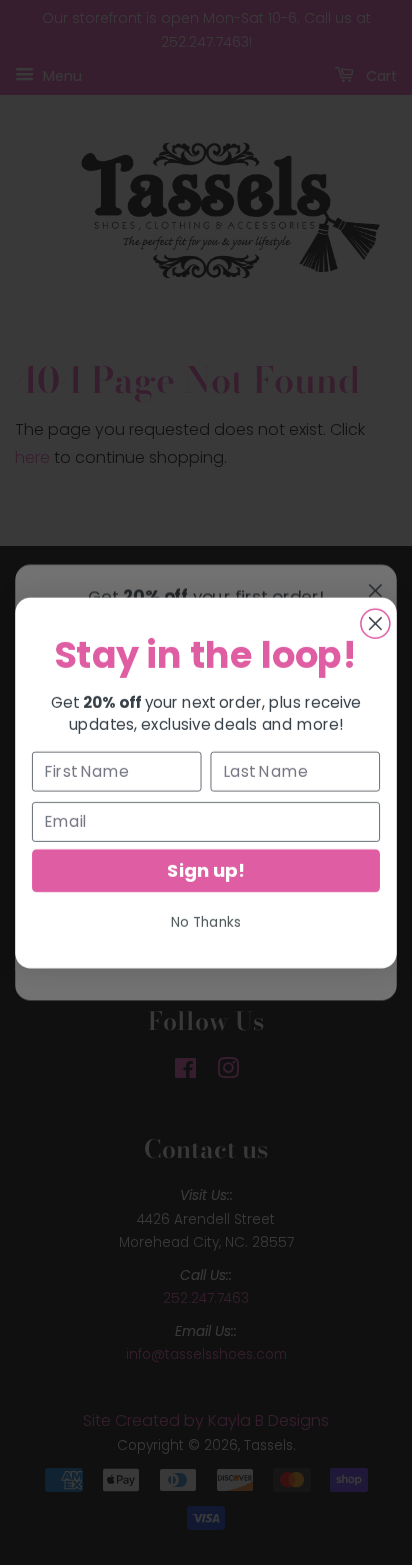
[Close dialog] (375, 623)
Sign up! (205, 869)
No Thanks (206, 921)
